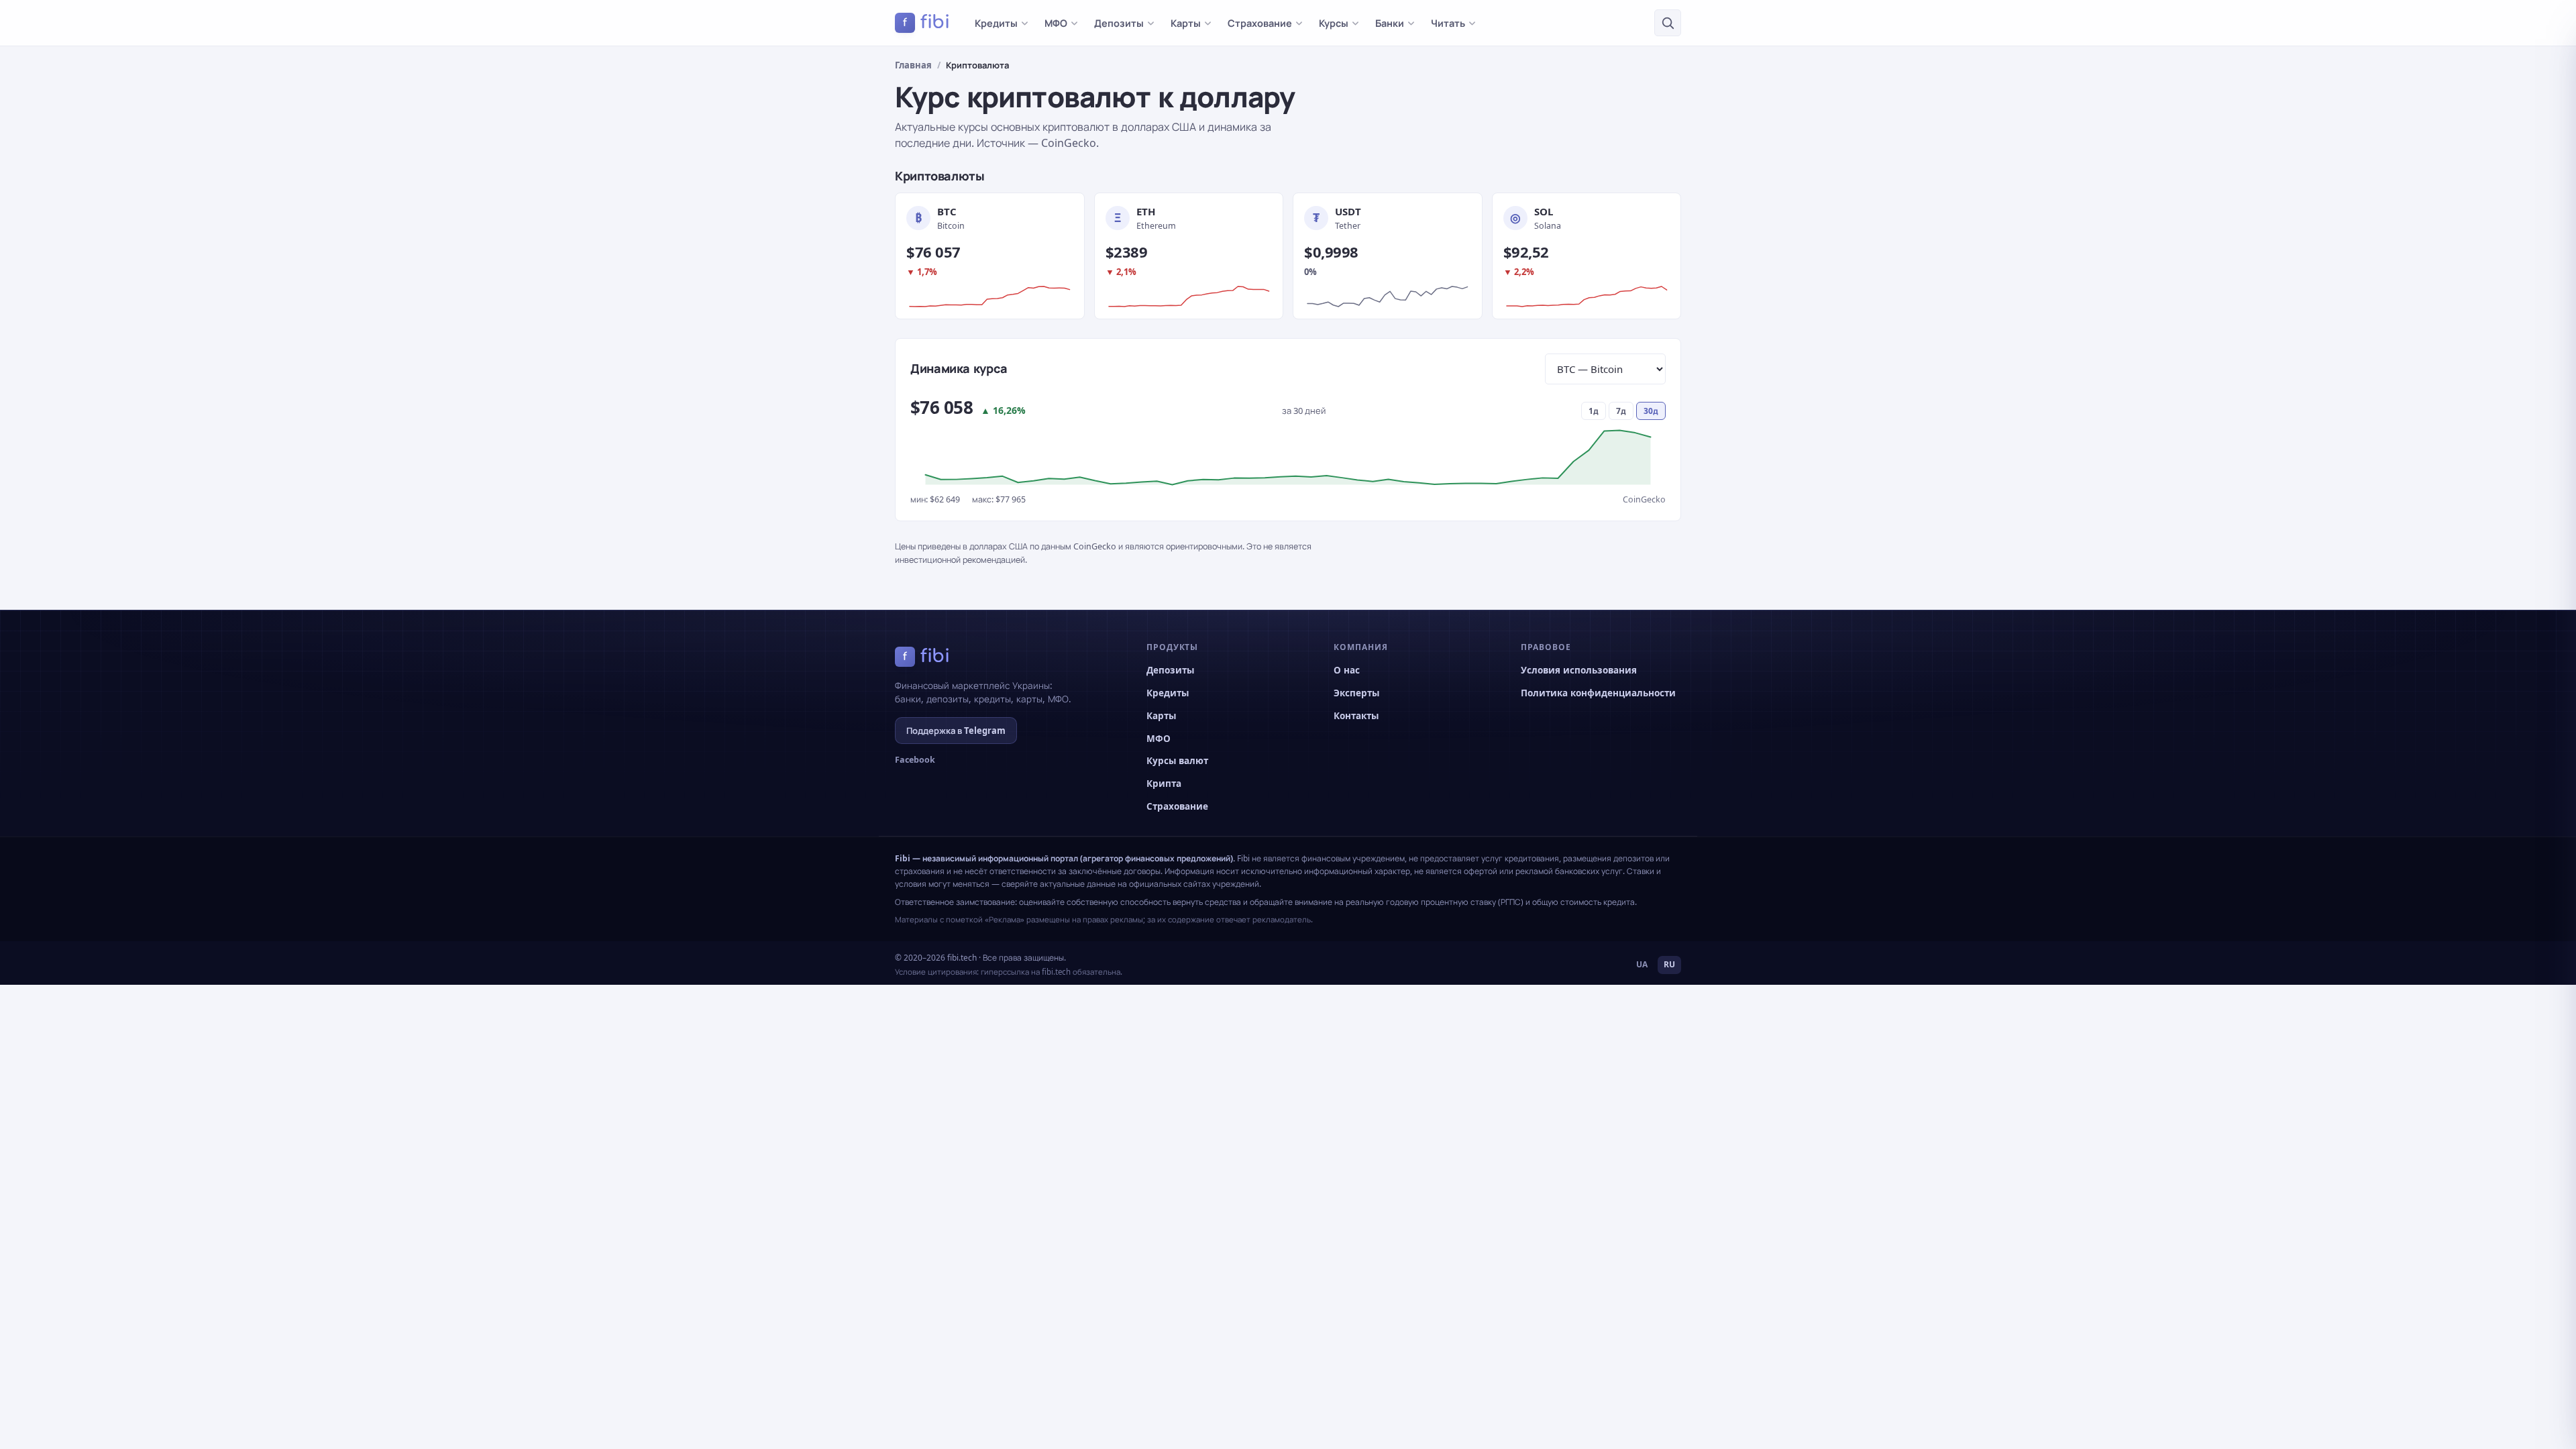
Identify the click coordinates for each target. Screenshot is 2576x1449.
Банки (1390, 23)
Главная (913, 65)
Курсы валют (1177, 761)
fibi (926, 22)
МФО (1056, 23)
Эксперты (1356, 693)
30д (1651, 411)
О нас (1347, 670)
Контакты (1356, 716)
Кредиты (996, 23)
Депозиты (1119, 23)
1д (1594, 411)
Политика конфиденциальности (1598, 693)
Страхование (1260, 23)
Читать (1448, 23)
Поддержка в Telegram (956, 731)
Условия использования (1579, 670)
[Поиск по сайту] (1668, 23)
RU (1669, 964)
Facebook (915, 760)
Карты (1186, 23)
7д (1621, 411)
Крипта (1164, 784)
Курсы (1334, 23)
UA (1642, 964)
